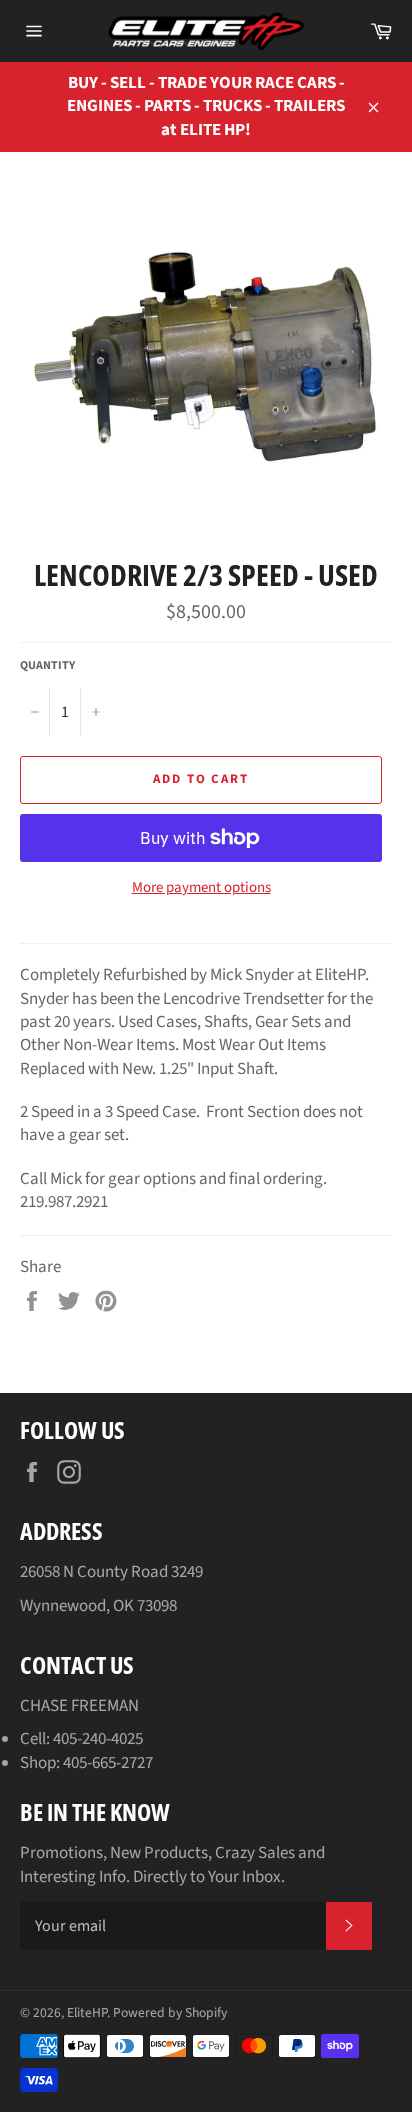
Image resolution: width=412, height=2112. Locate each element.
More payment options (201, 888)
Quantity (47, 666)
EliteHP (87, 2012)
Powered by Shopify (170, 2012)
